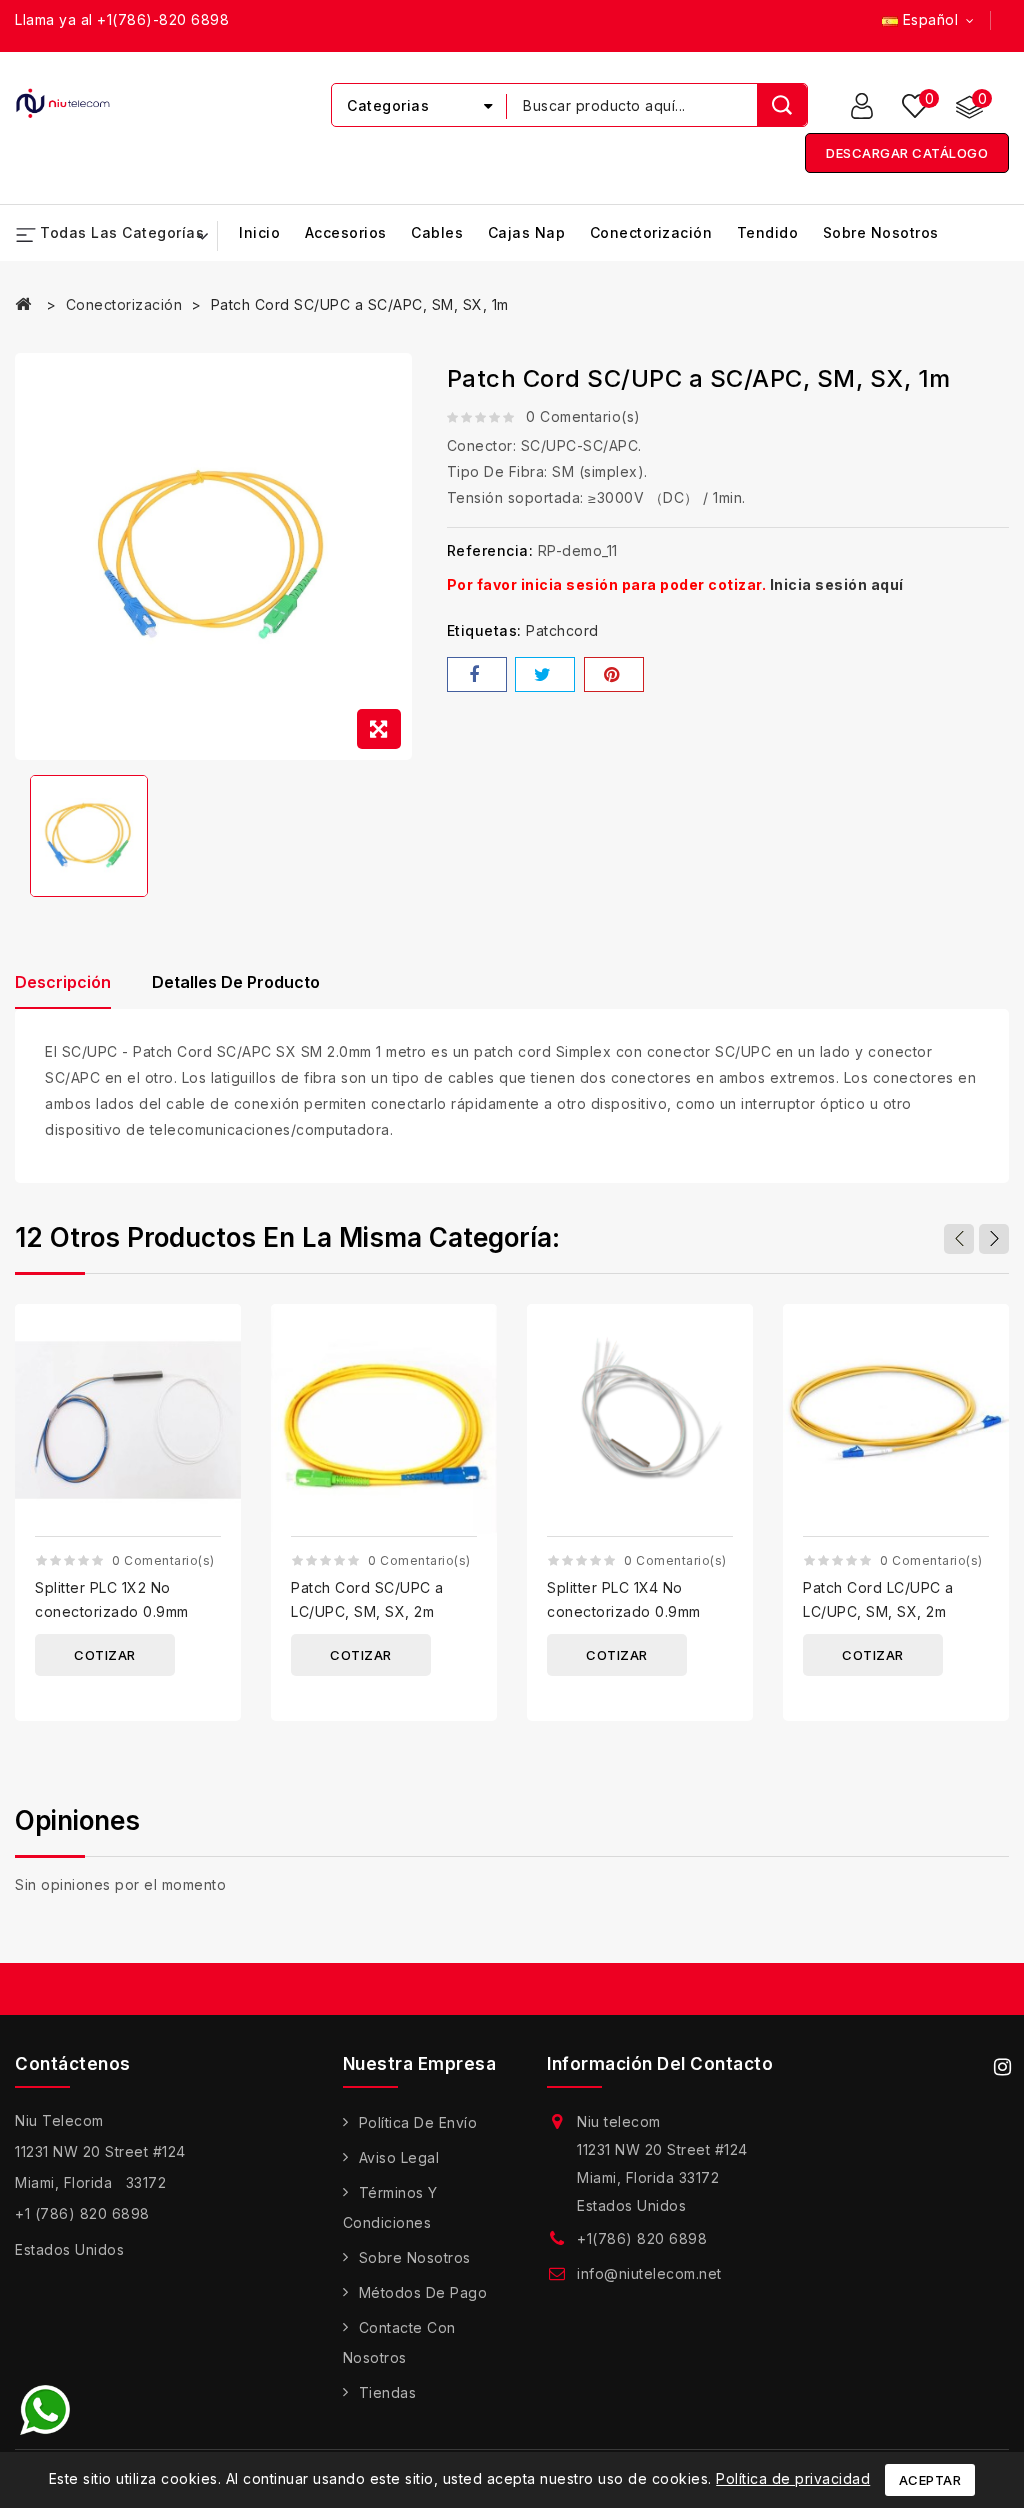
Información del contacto (660, 2064)
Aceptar (930, 2480)
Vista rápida (218, 1376)
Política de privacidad (793, 2478)
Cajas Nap (527, 232)
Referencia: (490, 550)
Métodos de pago (423, 2292)
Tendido (768, 232)
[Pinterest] (614, 674)
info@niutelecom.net (649, 2273)
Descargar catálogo (907, 153)
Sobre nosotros (881, 232)
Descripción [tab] (63, 982)
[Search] (782, 105)
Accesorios (346, 232)
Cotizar (105, 1655)
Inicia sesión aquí (837, 584)
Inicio (259, 232)
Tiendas (388, 2392)
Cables (437, 232)
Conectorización (651, 232)
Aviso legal (399, 2157)
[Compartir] (477, 674)
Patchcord (562, 630)
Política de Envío (418, 2122)
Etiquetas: (484, 630)
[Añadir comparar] (218, 1336)
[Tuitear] (545, 674)
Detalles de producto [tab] (236, 982)
